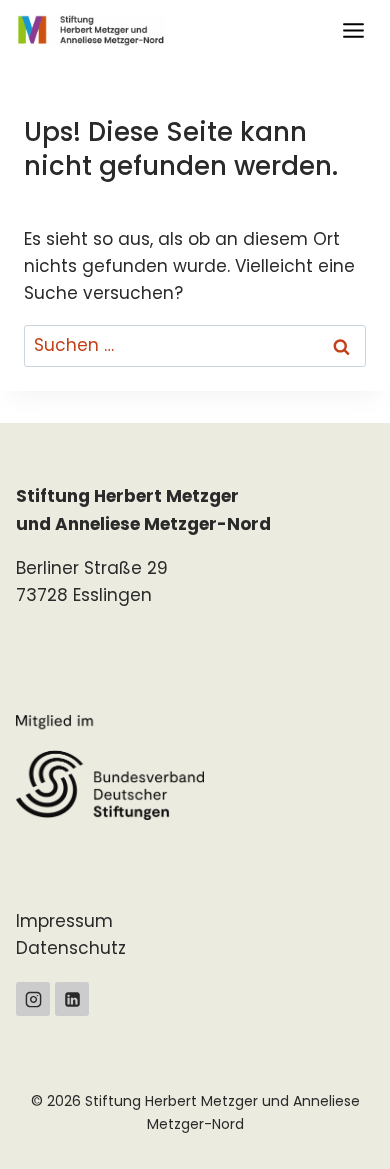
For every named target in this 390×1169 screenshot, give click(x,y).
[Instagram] (33, 999)
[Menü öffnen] (353, 30)
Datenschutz (71, 948)
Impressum (64, 921)
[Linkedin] (72, 999)
